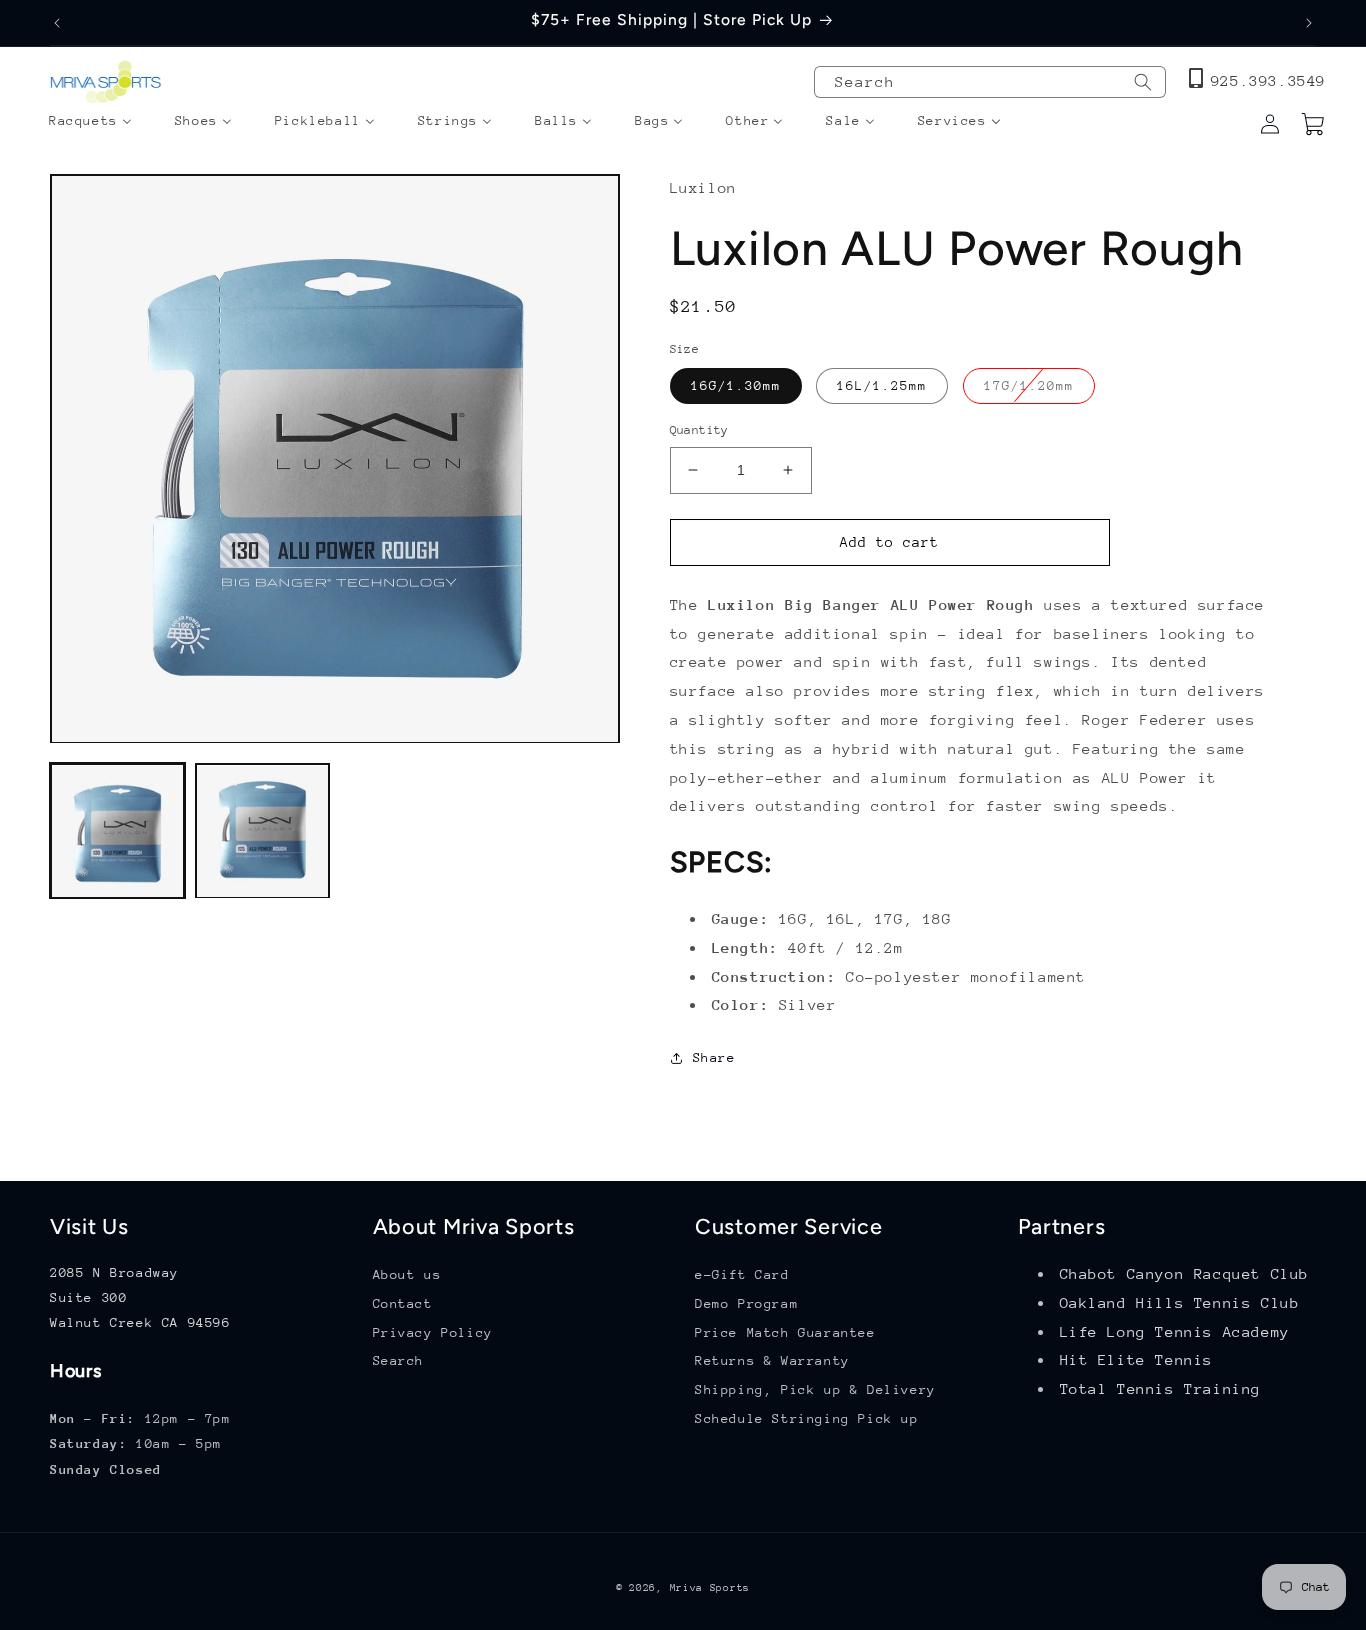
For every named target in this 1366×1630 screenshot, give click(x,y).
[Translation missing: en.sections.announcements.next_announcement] (1309, 23)
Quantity (699, 430)
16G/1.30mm (736, 385)
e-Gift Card (742, 1274)
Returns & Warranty (772, 1361)
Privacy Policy (433, 1332)
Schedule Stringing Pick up (807, 1418)
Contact (403, 1303)
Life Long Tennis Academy (1175, 1331)
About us (407, 1274)
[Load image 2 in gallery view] (262, 831)
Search (399, 1361)
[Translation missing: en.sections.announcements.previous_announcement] (57, 23)
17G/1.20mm (1039, 390)
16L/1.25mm (882, 385)
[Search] (1143, 82)
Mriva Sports (710, 1588)
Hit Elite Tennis (1137, 1360)
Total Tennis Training (1161, 1388)
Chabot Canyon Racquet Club (1185, 1273)
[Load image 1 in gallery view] (117, 831)
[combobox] (990, 82)
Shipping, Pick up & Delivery (815, 1389)
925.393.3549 (1268, 80)
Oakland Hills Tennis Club (1180, 1302)
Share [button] (714, 1057)
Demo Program (746, 1303)
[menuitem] (90, 121)
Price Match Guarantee (785, 1332)
